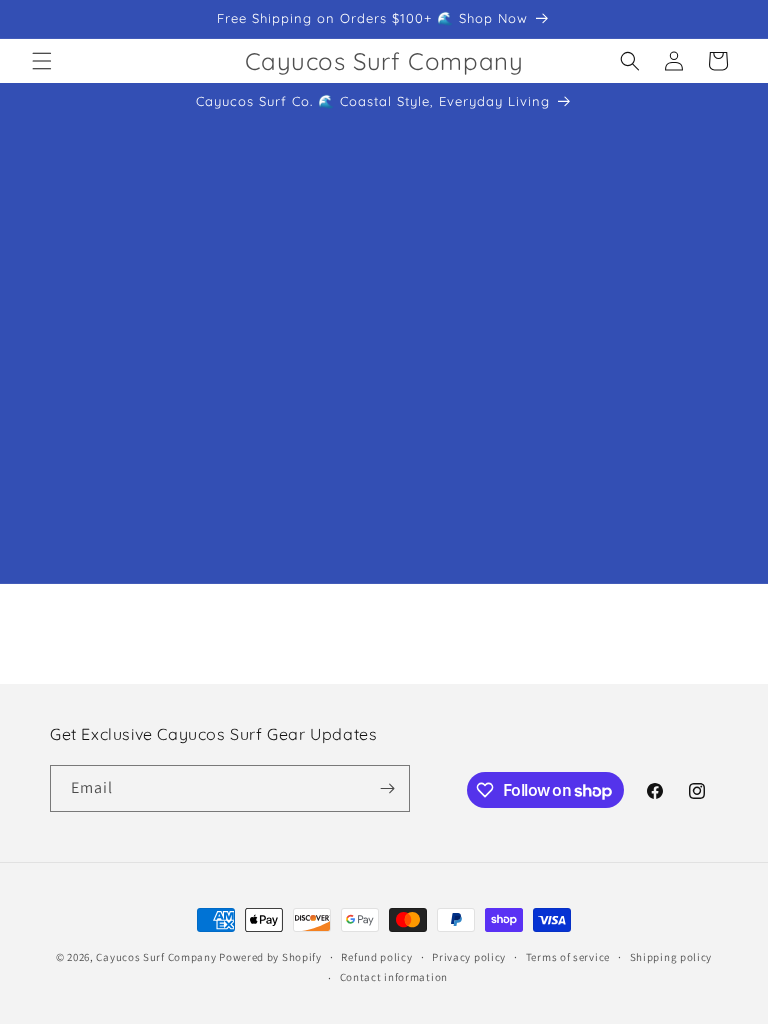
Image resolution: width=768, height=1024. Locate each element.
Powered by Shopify (270, 957)
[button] (42, 61)
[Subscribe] (387, 788)
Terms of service (568, 957)
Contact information (394, 977)
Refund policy (376, 957)
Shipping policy (671, 957)
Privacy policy (469, 957)
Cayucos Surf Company (156, 957)
